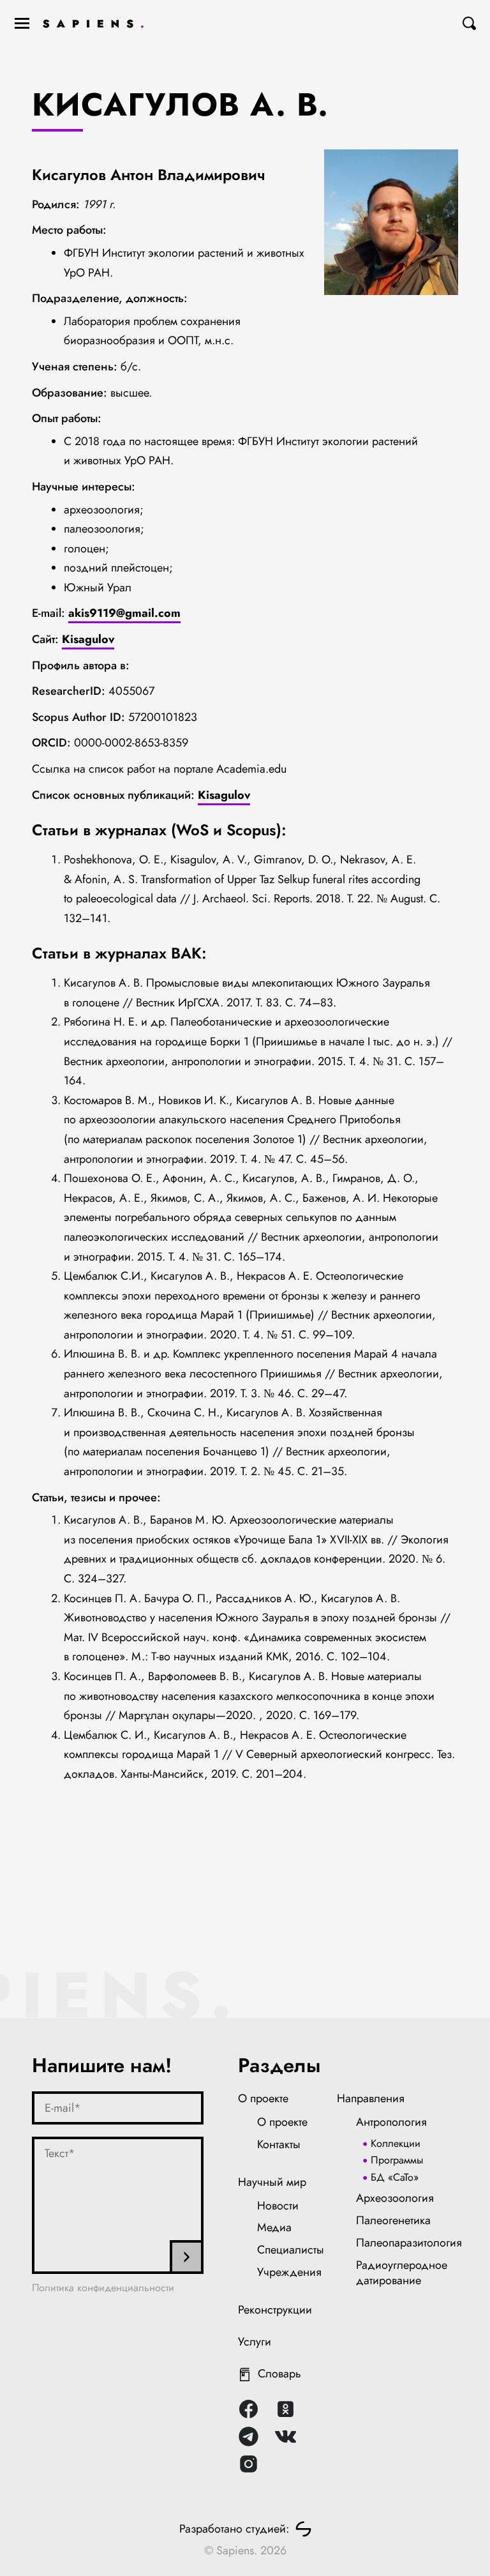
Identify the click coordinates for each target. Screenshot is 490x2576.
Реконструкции (275, 2310)
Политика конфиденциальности (103, 2288)
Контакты (279, 2144)
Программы (397, 2160)
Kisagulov (88, 639)
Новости (278, 2206)
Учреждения (289, 2272)
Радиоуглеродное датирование (402, 2273)
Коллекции (396, 2143)
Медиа (274, 2227)
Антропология (391, 2122)
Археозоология (395, 2198)
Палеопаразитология (409, 2243)
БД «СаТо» (395, 2177)
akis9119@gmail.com (124, 613)
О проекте (263, 2098)
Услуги (255, 2342)
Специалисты (291, 2250)
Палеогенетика (393, 2220)
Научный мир (272, 2182)
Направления (371, 2098)
